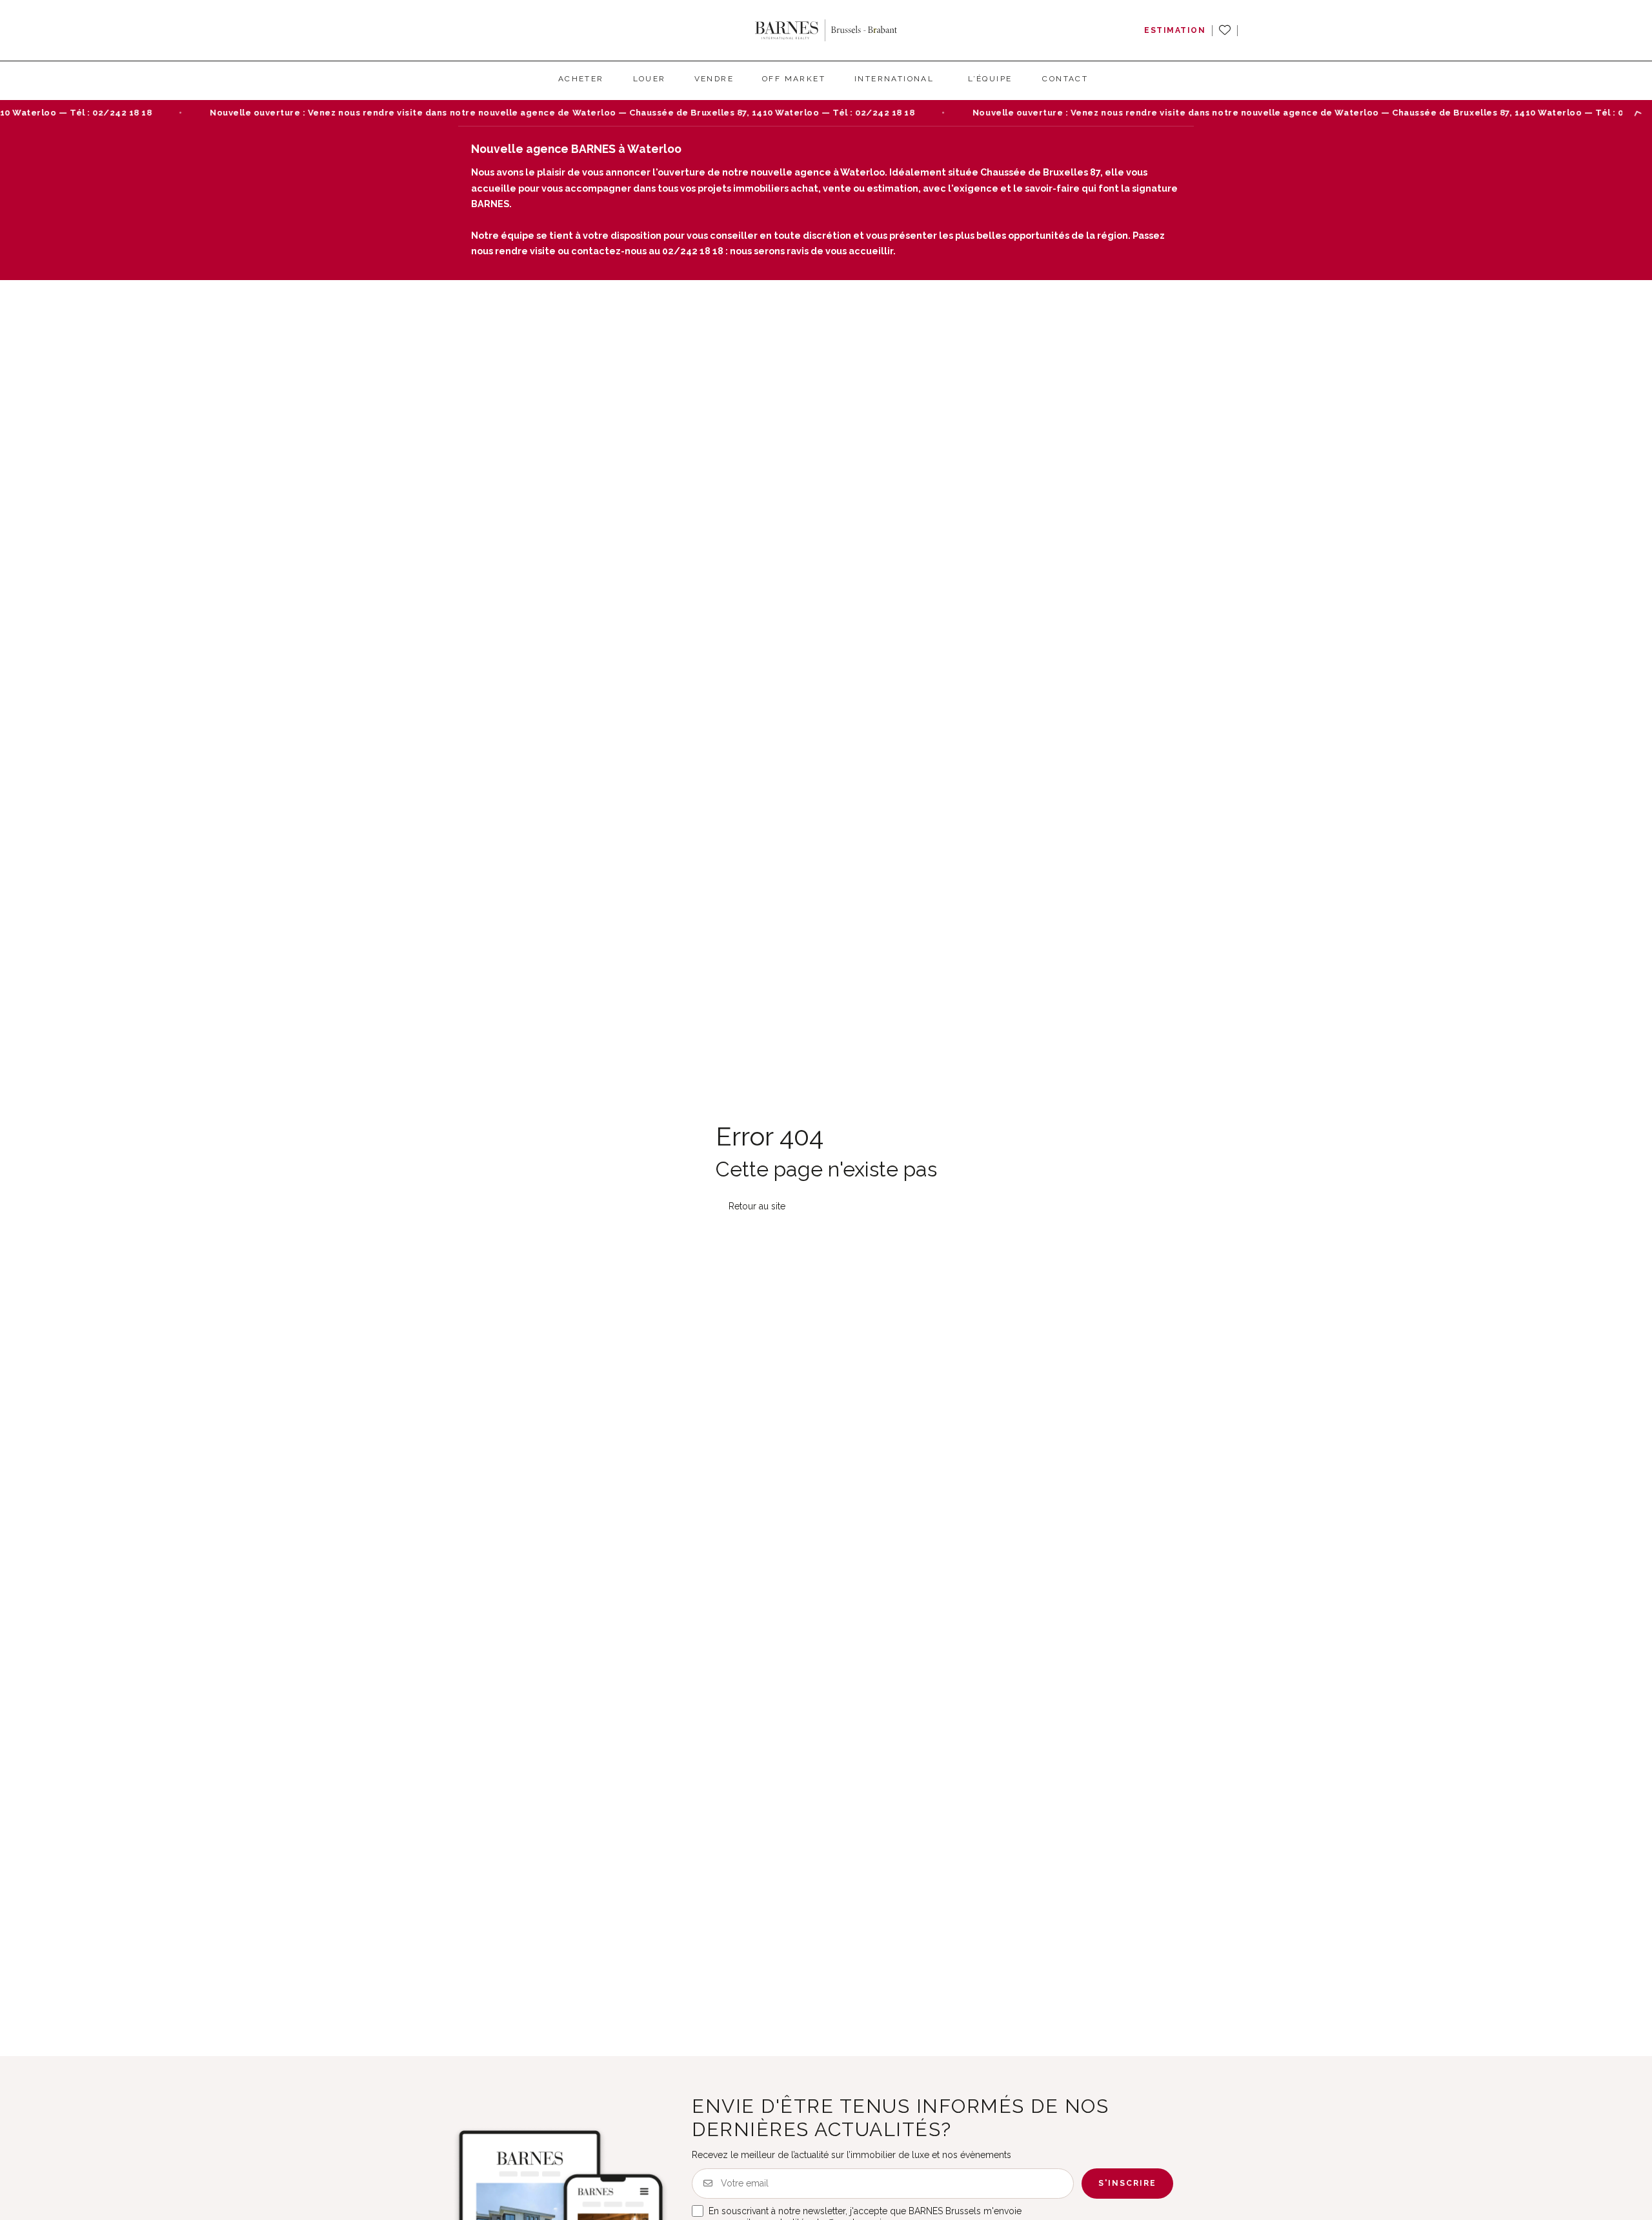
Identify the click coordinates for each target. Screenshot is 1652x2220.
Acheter (581, 79)
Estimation (1175, 30)
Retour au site (757, 1052)
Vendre (714, 79)
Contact (1065, 79)
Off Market (794, 79)
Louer (650, 79)
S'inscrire (1127, 2030)
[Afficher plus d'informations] (1637, 113)
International (894, 79)
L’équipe (990, 79)
